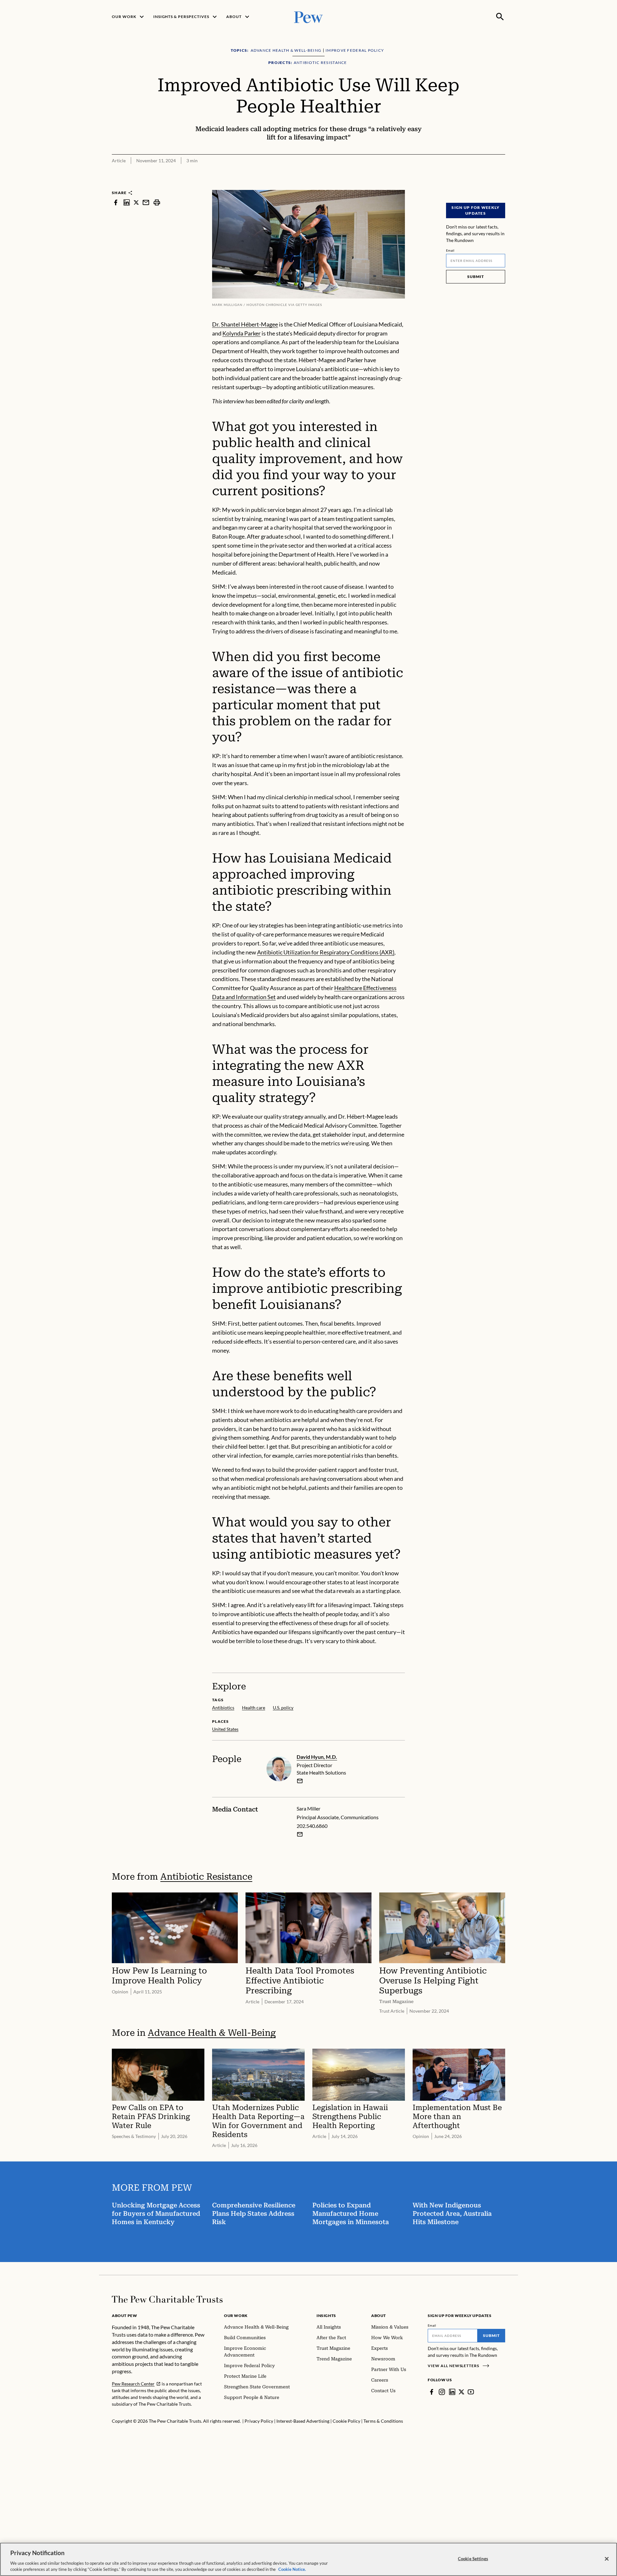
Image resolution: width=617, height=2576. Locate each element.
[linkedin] (127, 202)
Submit (476, 277)
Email (450, 250)
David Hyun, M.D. (317, 1757)
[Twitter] (461, 2392)
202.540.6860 (312, 1826)
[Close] (607, 2559)
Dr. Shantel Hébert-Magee (245, 324)
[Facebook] (432, 2392)
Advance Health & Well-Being (212, 2033)
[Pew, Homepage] (308, 17)
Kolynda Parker (241, 333)
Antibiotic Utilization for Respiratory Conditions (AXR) (326, 952)
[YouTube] (471, 2392)
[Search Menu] (500, 17)
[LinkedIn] (452, 2392)
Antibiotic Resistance (206, 1877)
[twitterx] (136, 202)
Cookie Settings (473, 2559)
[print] (157, 202)
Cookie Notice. (292, 2569)
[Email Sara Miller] (300, 1834)
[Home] (167, 2299)
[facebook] (116, 202)
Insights (326, 2316)
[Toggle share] (501, 186)
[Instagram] (442, 2392)
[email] (146, 202)
